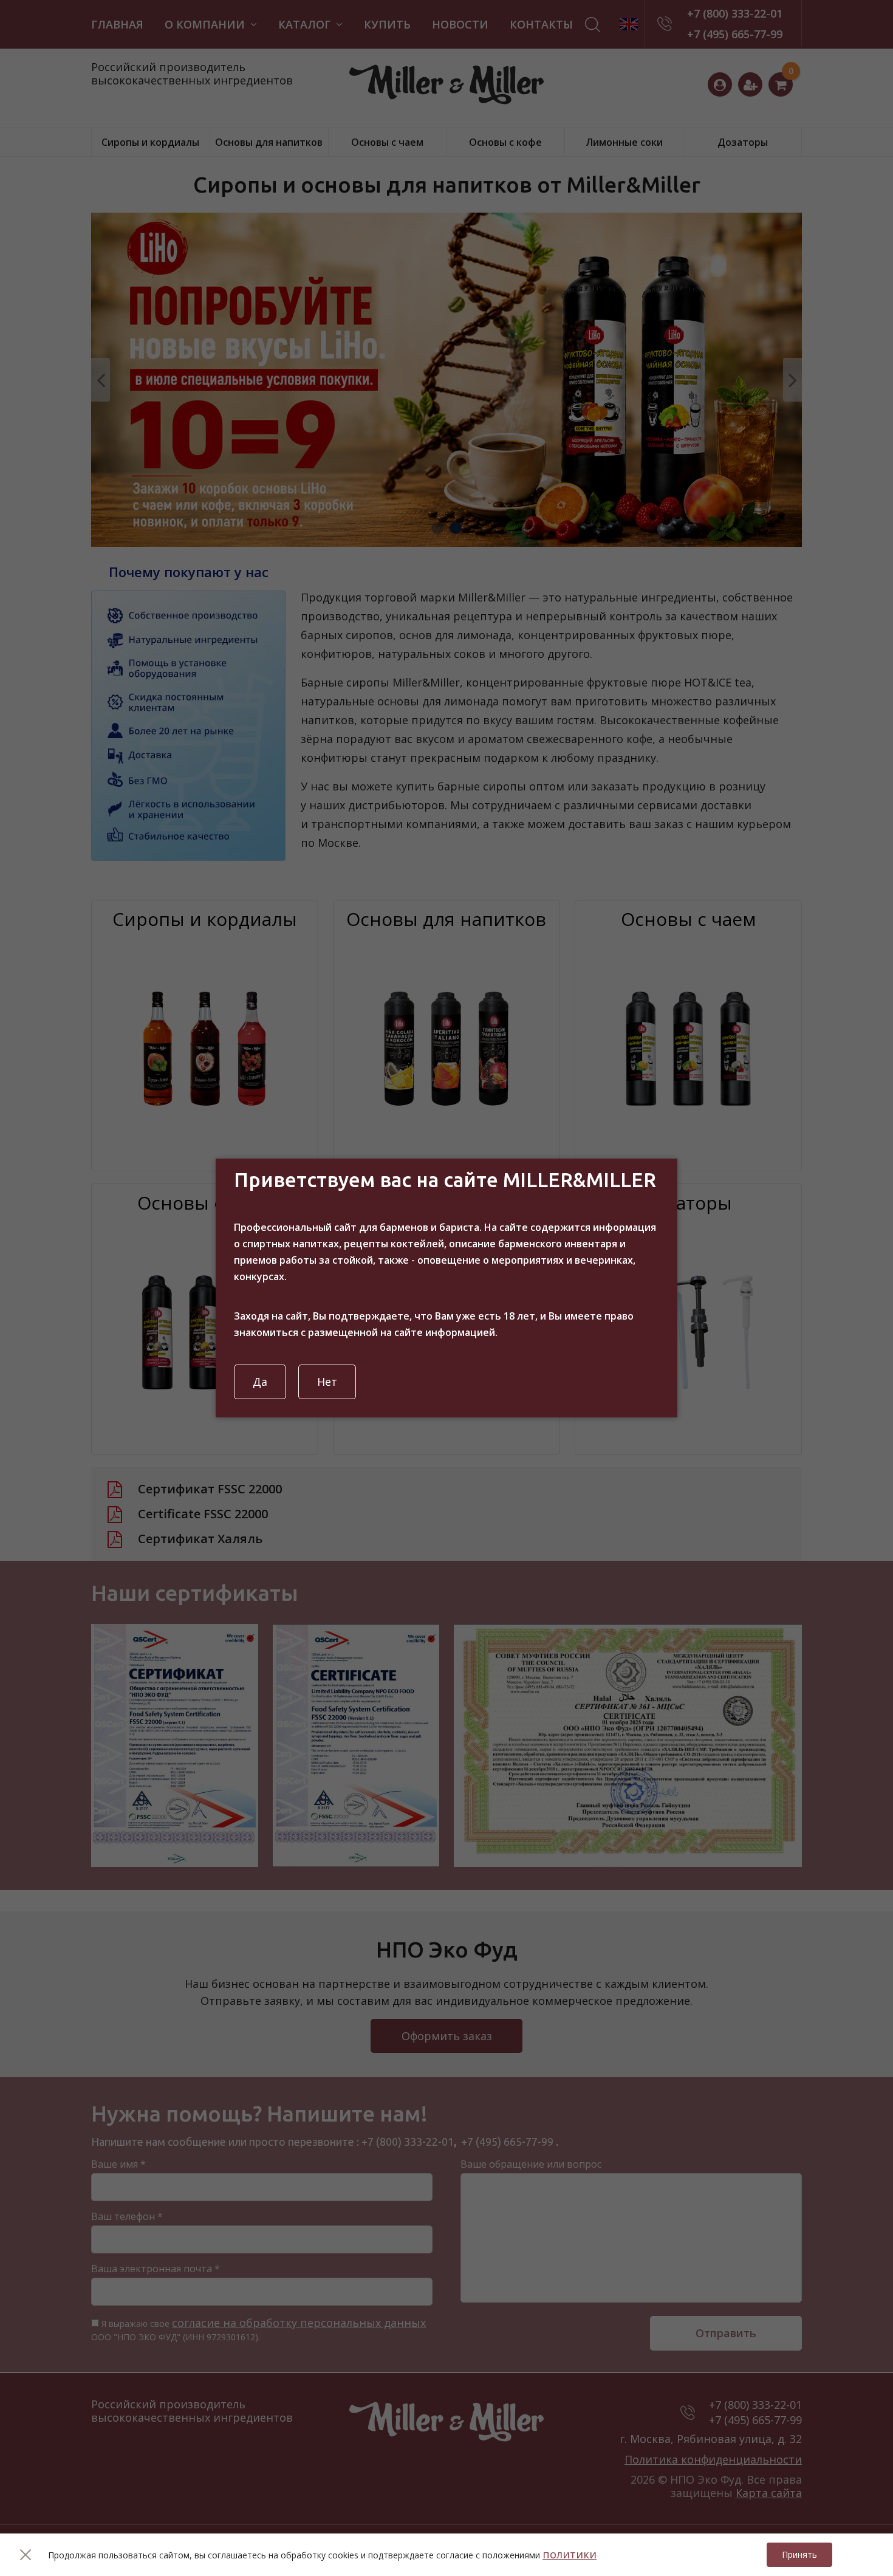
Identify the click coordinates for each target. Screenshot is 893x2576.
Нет (327, 1382)
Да (260, 1382)
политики (570, 2554)
